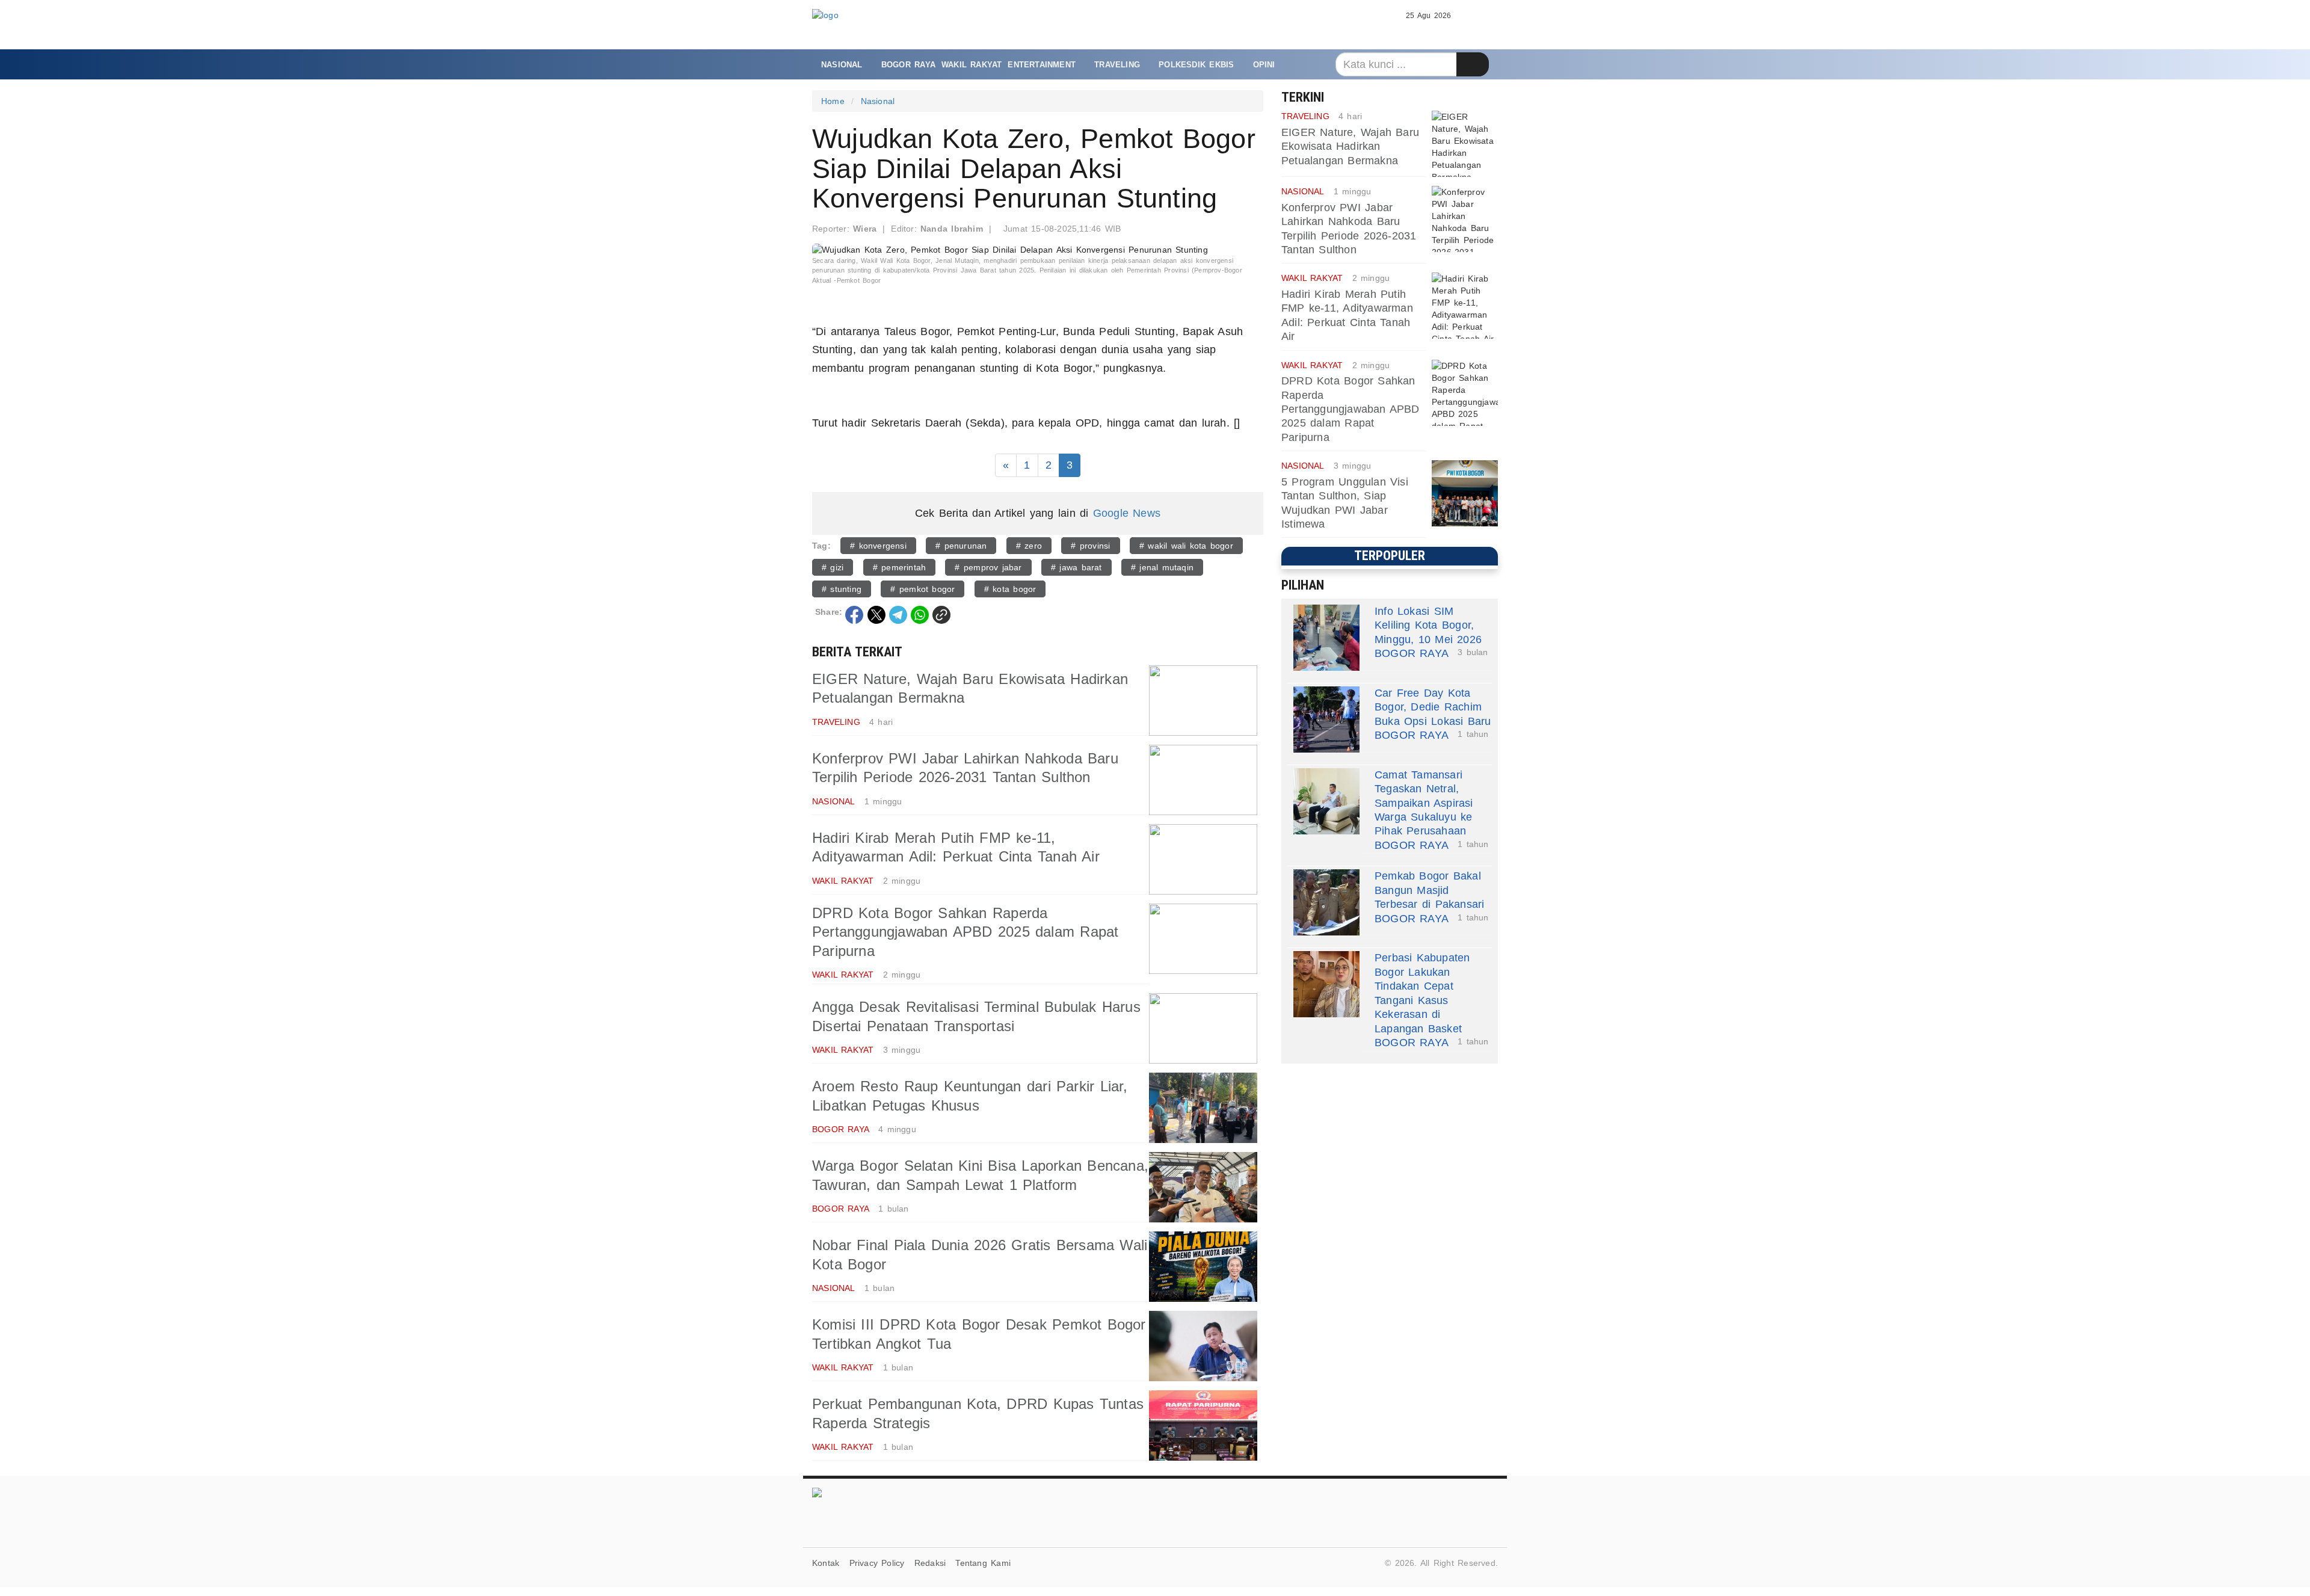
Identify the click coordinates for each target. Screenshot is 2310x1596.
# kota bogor (1010, 589)
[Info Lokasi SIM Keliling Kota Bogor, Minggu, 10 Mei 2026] (1326, 638)
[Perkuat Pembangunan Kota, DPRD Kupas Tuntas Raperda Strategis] (1203, 1425)
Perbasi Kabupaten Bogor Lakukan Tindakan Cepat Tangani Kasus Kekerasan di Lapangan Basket (1422, 993)
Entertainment (1042, 65)
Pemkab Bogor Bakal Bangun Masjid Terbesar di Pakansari (1429, 890)
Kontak (826, 1563)
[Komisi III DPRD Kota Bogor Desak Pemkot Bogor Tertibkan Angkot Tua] (1203, 1346)
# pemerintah (900, 567)
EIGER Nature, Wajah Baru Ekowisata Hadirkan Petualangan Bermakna (1350, 146)
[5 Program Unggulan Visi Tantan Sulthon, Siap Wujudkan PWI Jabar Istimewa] (1465, 493)
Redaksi (930, 1563)
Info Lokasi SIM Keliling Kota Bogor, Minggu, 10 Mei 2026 (1428, 625)
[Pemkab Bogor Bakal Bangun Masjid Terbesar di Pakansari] (1326, 902)
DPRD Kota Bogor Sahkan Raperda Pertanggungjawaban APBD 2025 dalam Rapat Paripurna (965, 932)
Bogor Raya (908, 65)
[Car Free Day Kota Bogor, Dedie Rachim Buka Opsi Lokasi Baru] (1326, 719)
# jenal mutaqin (1162, 567)
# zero (1029, 546)
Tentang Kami (983, 1563)
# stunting (842, 589)
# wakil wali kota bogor (1186, 546)
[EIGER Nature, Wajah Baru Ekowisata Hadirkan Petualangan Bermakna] (1203, 701)
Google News (1127, 513)
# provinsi (1090, 546)
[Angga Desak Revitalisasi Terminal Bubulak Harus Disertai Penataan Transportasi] (1203, 1028)
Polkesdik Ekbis (1196, 65)
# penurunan (961, 546)
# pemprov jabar (988, 567)
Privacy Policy (877, 1563)
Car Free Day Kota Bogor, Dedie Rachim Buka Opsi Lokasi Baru (1433, 707)
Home (833, 101)
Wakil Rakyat (972, 65)
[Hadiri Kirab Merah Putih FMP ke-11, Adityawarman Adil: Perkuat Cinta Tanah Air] (1203, 859)
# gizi (833, 567)
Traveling (1117, 65)
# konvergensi (878, 546)
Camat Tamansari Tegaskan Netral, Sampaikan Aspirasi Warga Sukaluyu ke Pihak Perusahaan (1424, 803)
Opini (1264, 65)
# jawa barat (1076, 567)
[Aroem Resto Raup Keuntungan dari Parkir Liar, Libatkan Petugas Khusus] (1203, 1108)
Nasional (842, 65)
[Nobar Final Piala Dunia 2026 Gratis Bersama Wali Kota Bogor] (1203, 1267)
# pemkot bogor (922, 589)
